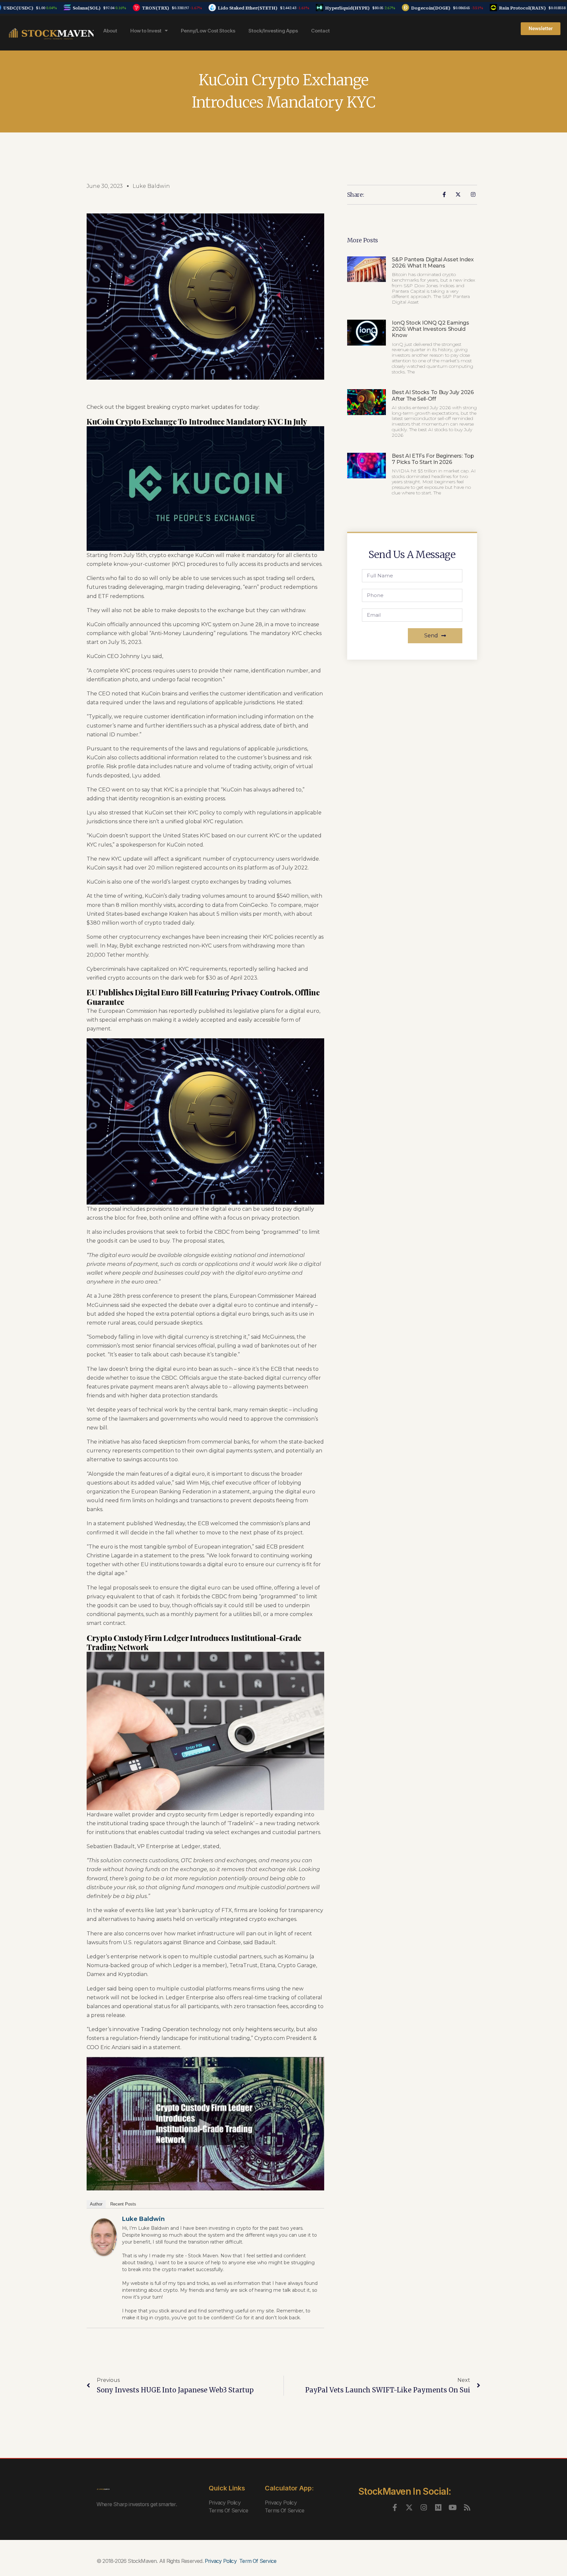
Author (96, 2204)
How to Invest (146, 31)
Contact (320, 31)
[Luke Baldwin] (104, 2237)
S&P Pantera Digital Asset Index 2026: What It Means (433, 263)
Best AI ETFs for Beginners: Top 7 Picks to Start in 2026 (433, 459)
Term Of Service (258, 2561)
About (110, 31)
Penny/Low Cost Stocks (208, 31)
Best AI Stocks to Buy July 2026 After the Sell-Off (433, 395)
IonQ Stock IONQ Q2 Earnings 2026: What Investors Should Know (430, 329)
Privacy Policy (225, 2503)
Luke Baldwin (143, 2219)
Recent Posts (123, 2204)
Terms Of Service (228, 2510)
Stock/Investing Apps (273, 31)
